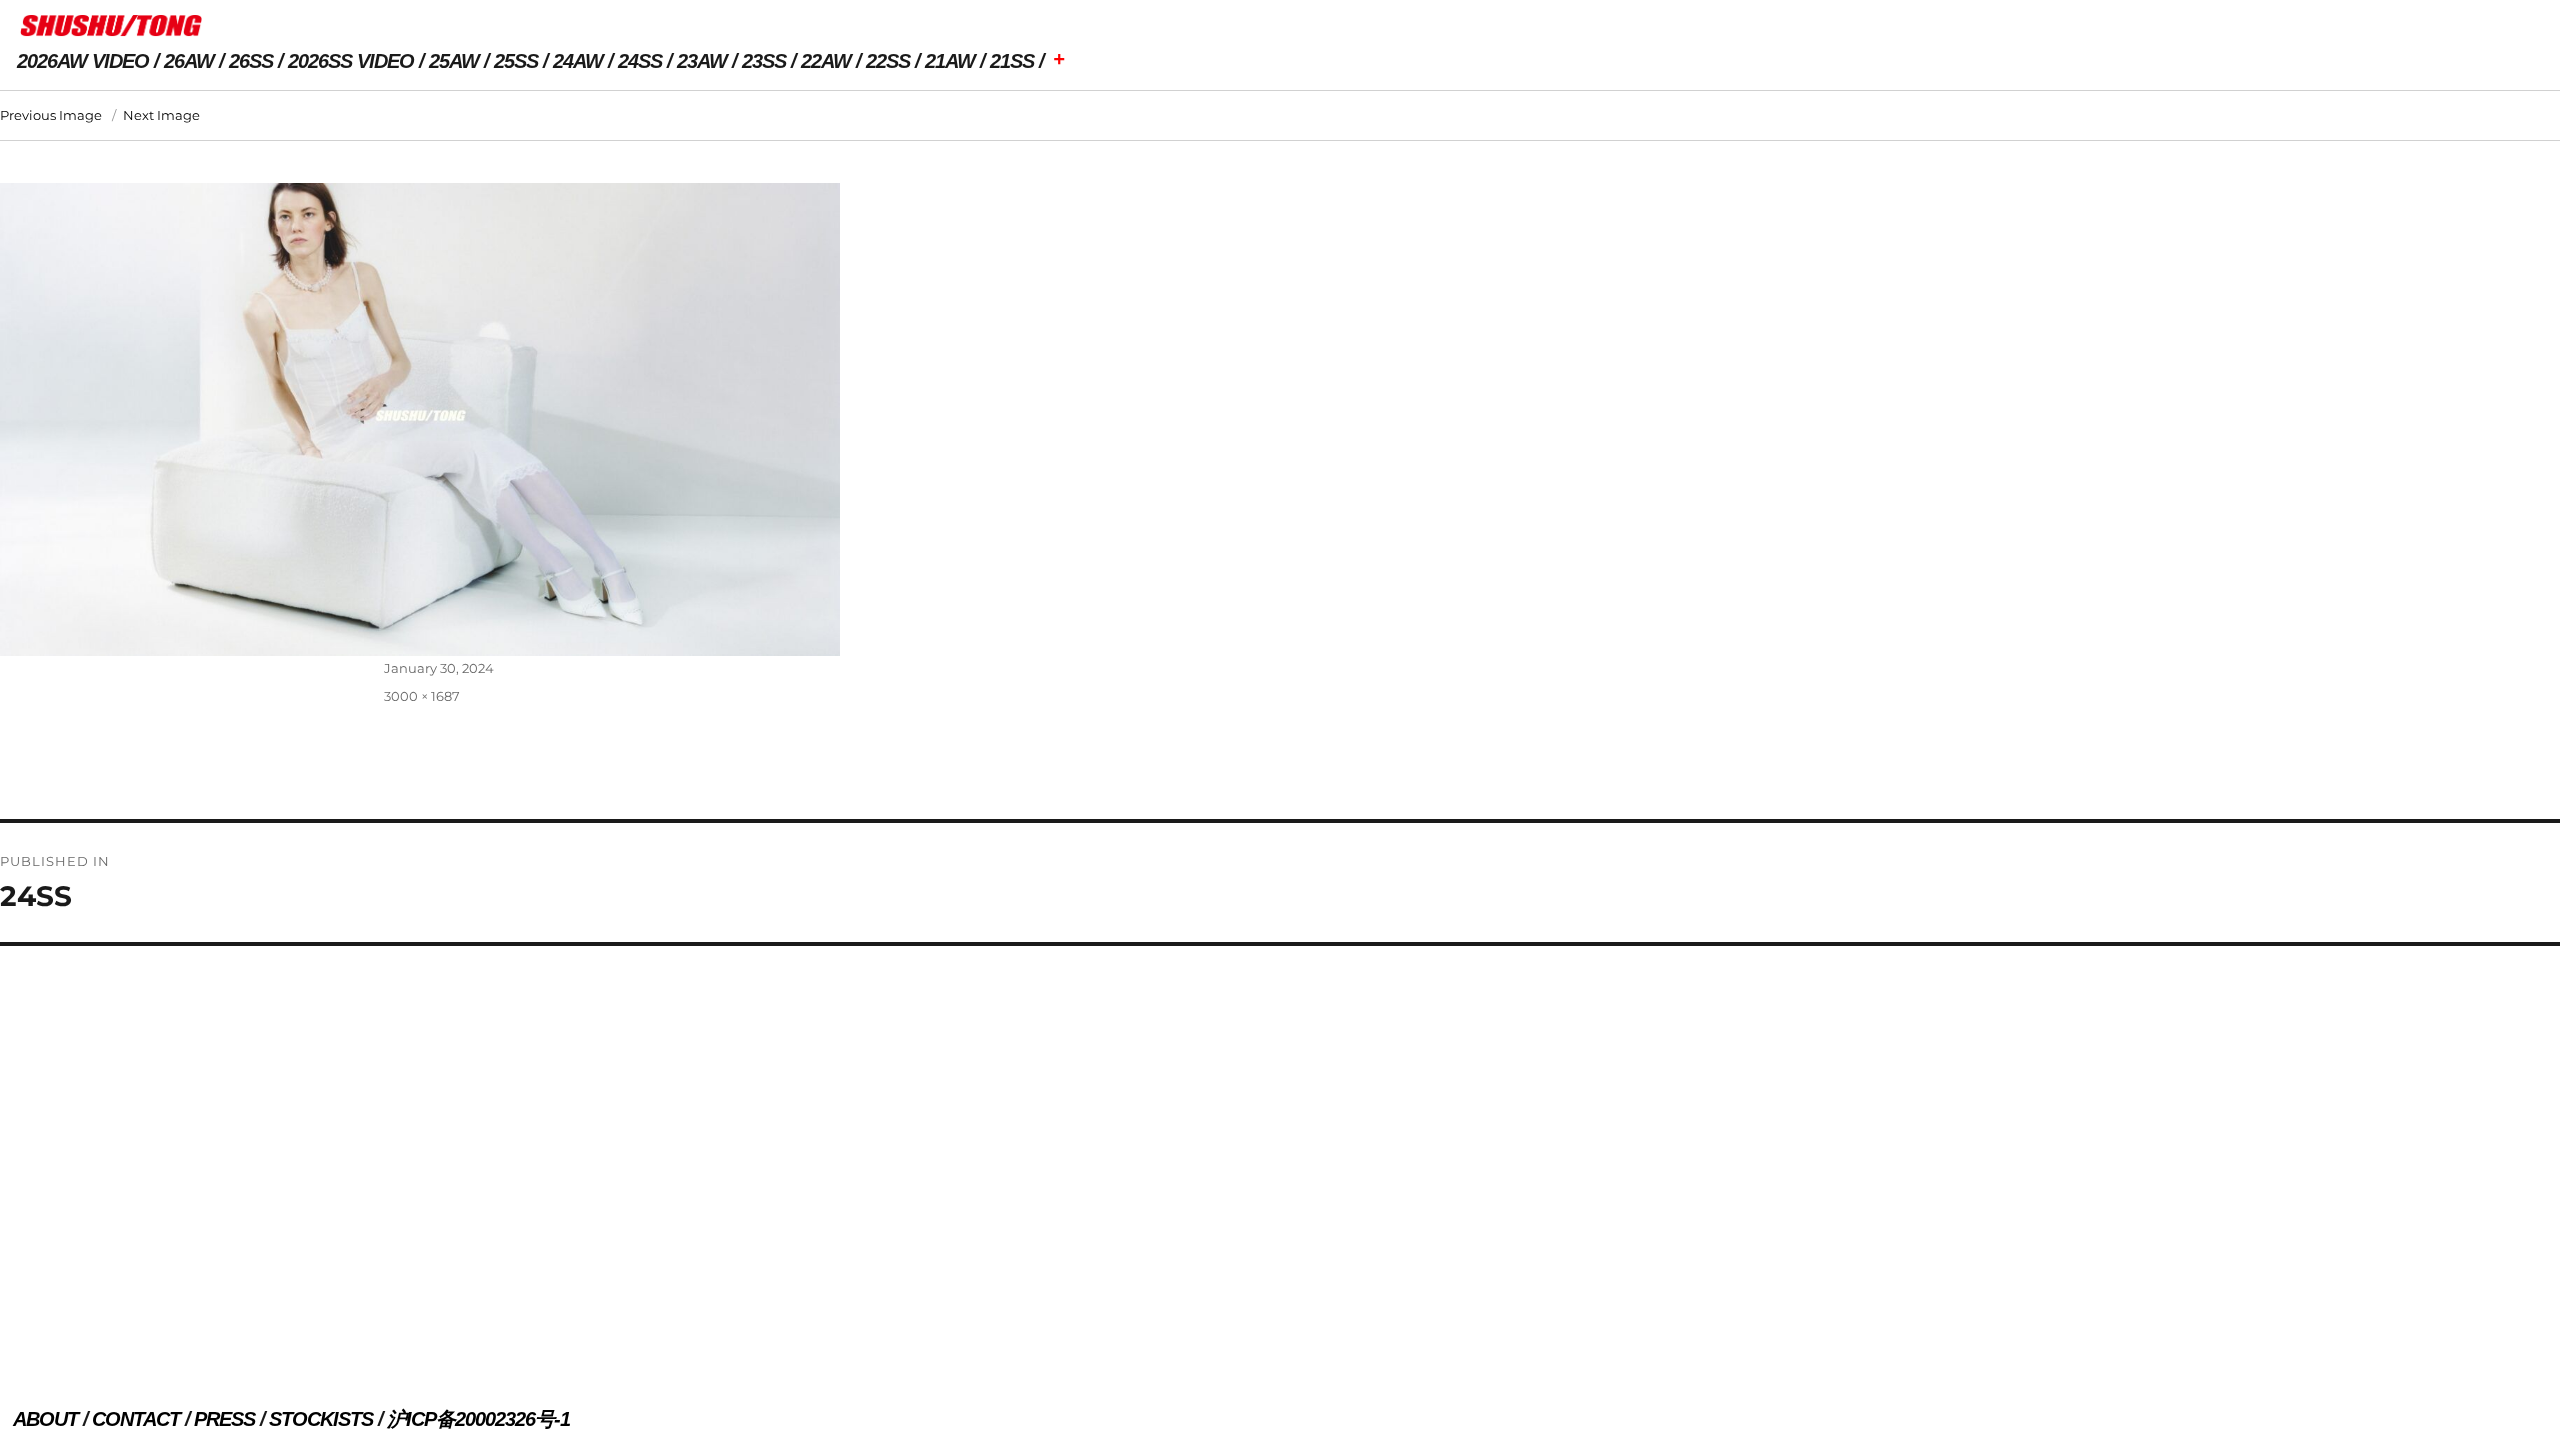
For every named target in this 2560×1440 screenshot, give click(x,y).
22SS (888, 61)
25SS (516, 61)
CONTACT (136, 1419)
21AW (950, 61)
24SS (640, 61)
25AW (454, 61)
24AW (578, 61)
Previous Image (51, 115)
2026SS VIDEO (351, 61)
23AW (702, 61)
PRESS (224, 1419)
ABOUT (45, 1419)
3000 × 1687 (422, 696)
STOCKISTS (321, 1419)
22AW (826, 61)
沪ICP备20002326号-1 (478, 1419)
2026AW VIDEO (83, 61)
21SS (1012, 61)
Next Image (161, 115)
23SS (764, 61)
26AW (189, 61)
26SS (251, 61)
